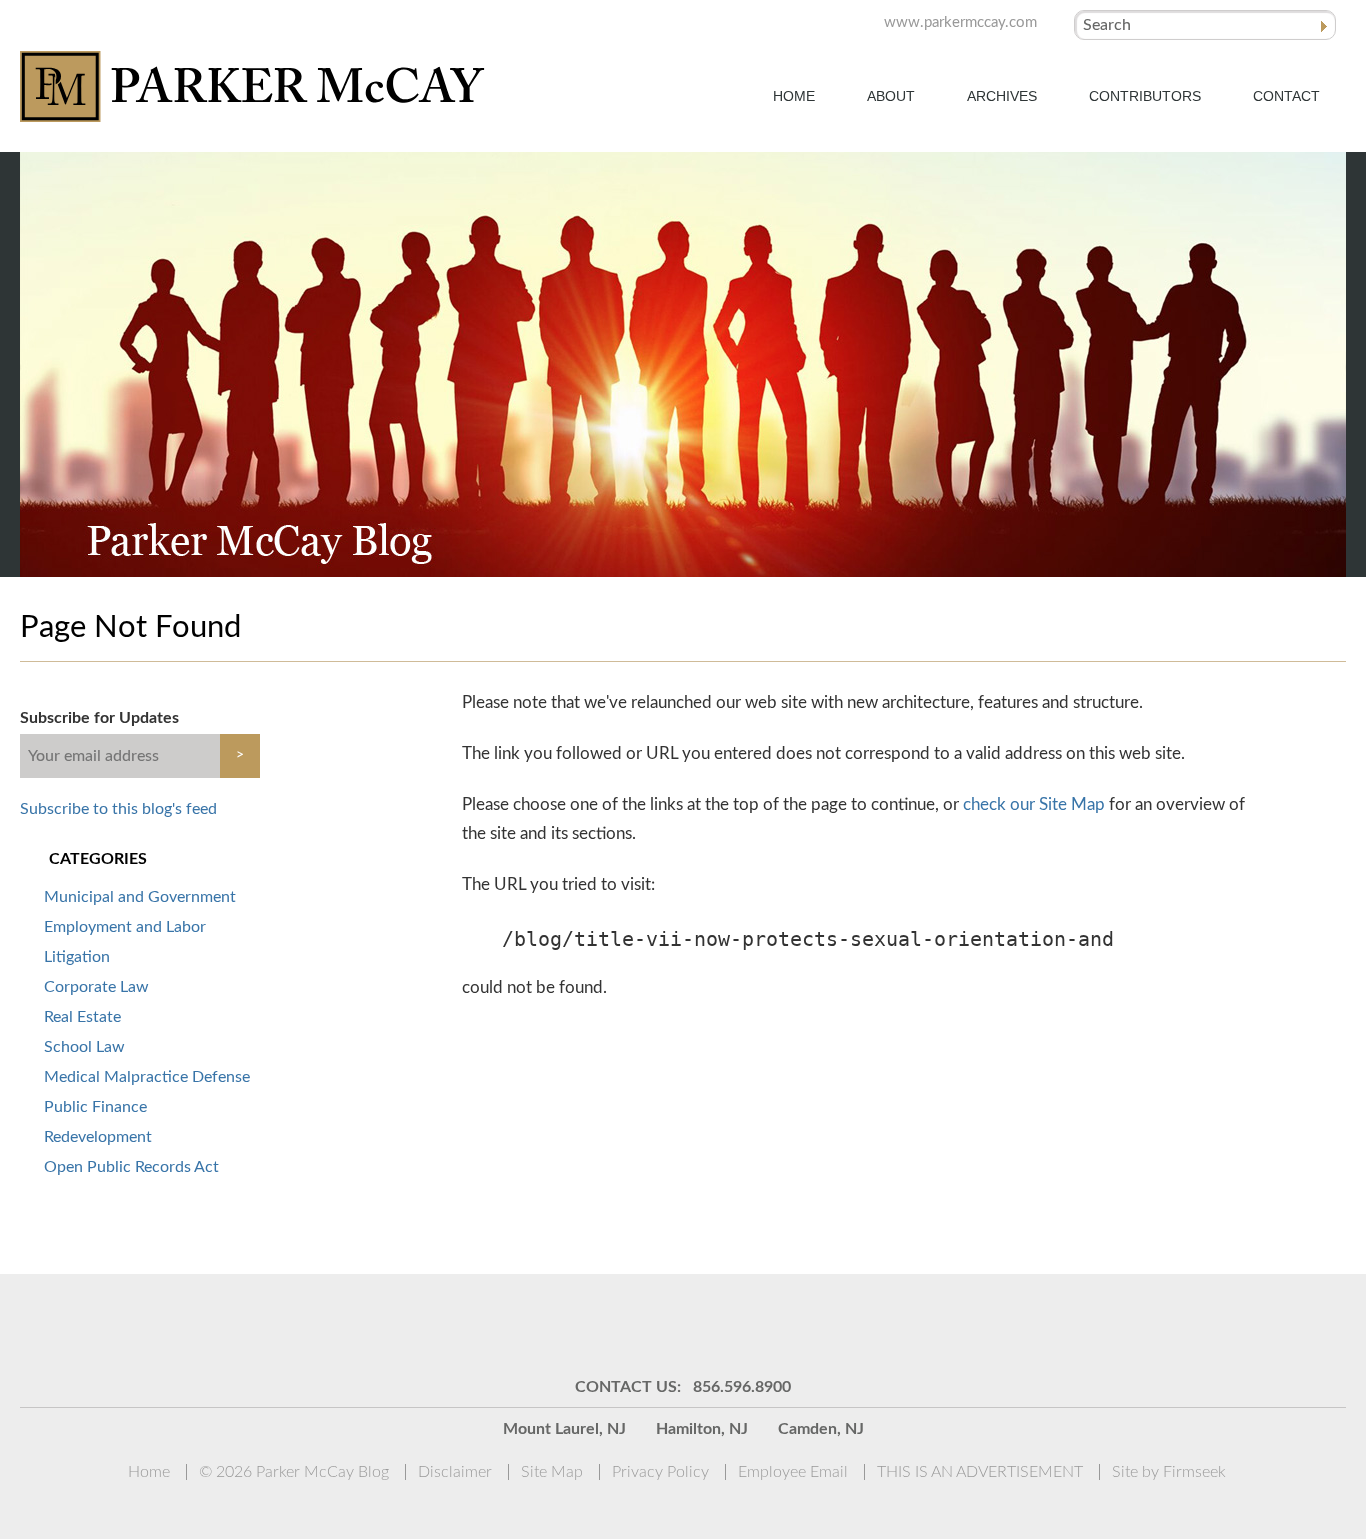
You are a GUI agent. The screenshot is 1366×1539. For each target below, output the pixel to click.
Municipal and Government (140, 897)
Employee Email (793, 1472)
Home (794, 96)
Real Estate (82, 1017)
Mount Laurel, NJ (564, 1429)
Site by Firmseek (1169, 1472)
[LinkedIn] (658, 1324)
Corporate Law (96, 987)
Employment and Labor (125, 927)
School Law (84, 1047)
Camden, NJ (821, 1429)
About (891, 96)
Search (1107, 25)
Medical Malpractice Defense (147, 1077)
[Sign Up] (558, 1324)
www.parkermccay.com (960, 22)
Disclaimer (455, 1472)
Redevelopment (98, 1137)
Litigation (77, 957)
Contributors (1145, 96)
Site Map (552, 1472)
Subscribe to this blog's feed (118, 809)
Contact (1286, 96)
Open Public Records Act (131, 1167)
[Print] (808, 1324)
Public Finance (95, 1107)
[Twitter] (708, 1324)
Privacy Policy (660, 1472)
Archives (1002, 96)
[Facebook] (758, 1324)
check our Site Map (1034, 804)
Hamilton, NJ (702, 1429)
